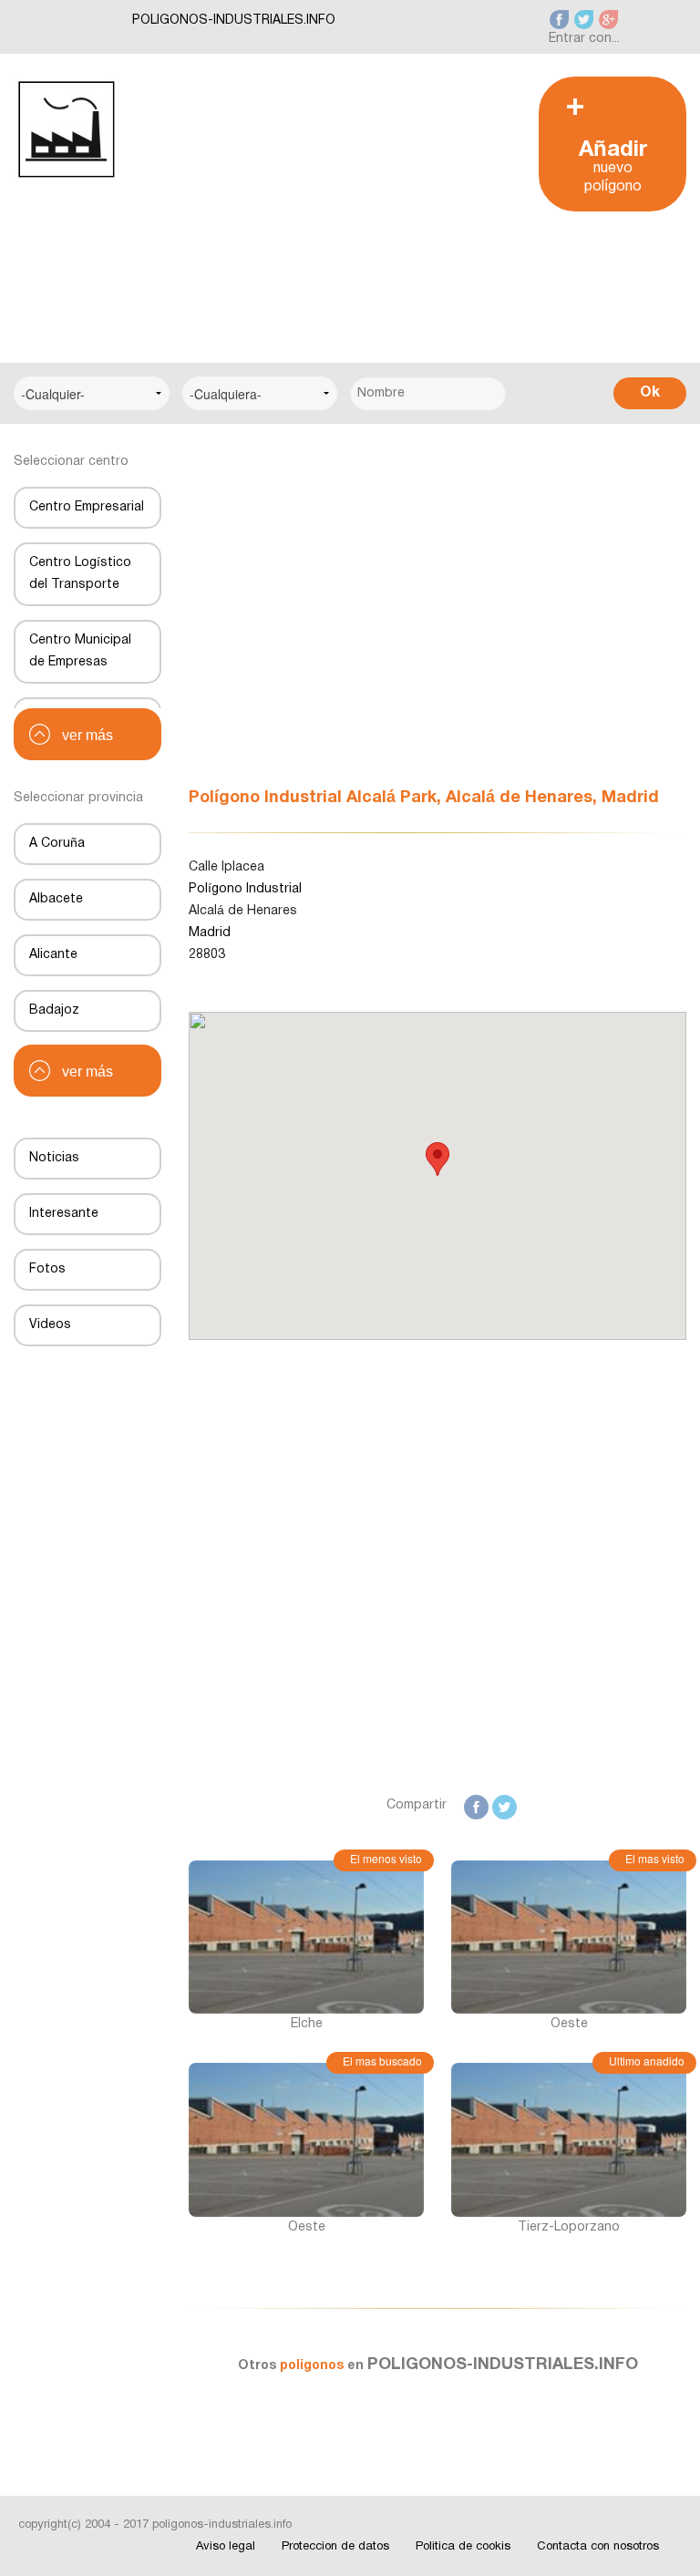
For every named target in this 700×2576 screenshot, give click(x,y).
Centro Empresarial (87, 507)
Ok (650, 393)
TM (563, 1805)
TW (506, 1805)
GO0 (591, 1805)
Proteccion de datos (335, 2547)
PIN (648, 1805)
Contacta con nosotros (598, 2547)
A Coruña (57, 844)
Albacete (56, 899)
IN (539, 1805)
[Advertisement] (321, 204)
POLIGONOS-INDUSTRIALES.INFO (234, 21)
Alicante (53, 955)
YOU (675, 1805)
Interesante (64, 1214)
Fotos (47, 1269)
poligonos (314, 2366)
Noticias (54, 1158)
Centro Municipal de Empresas (80, 651)
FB (480, 1805)
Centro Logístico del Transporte (80, 574)
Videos (50, 1325)
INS (619, 1805)
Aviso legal (226, 2547)
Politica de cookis (463, 2547)
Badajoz (54, 1010)
